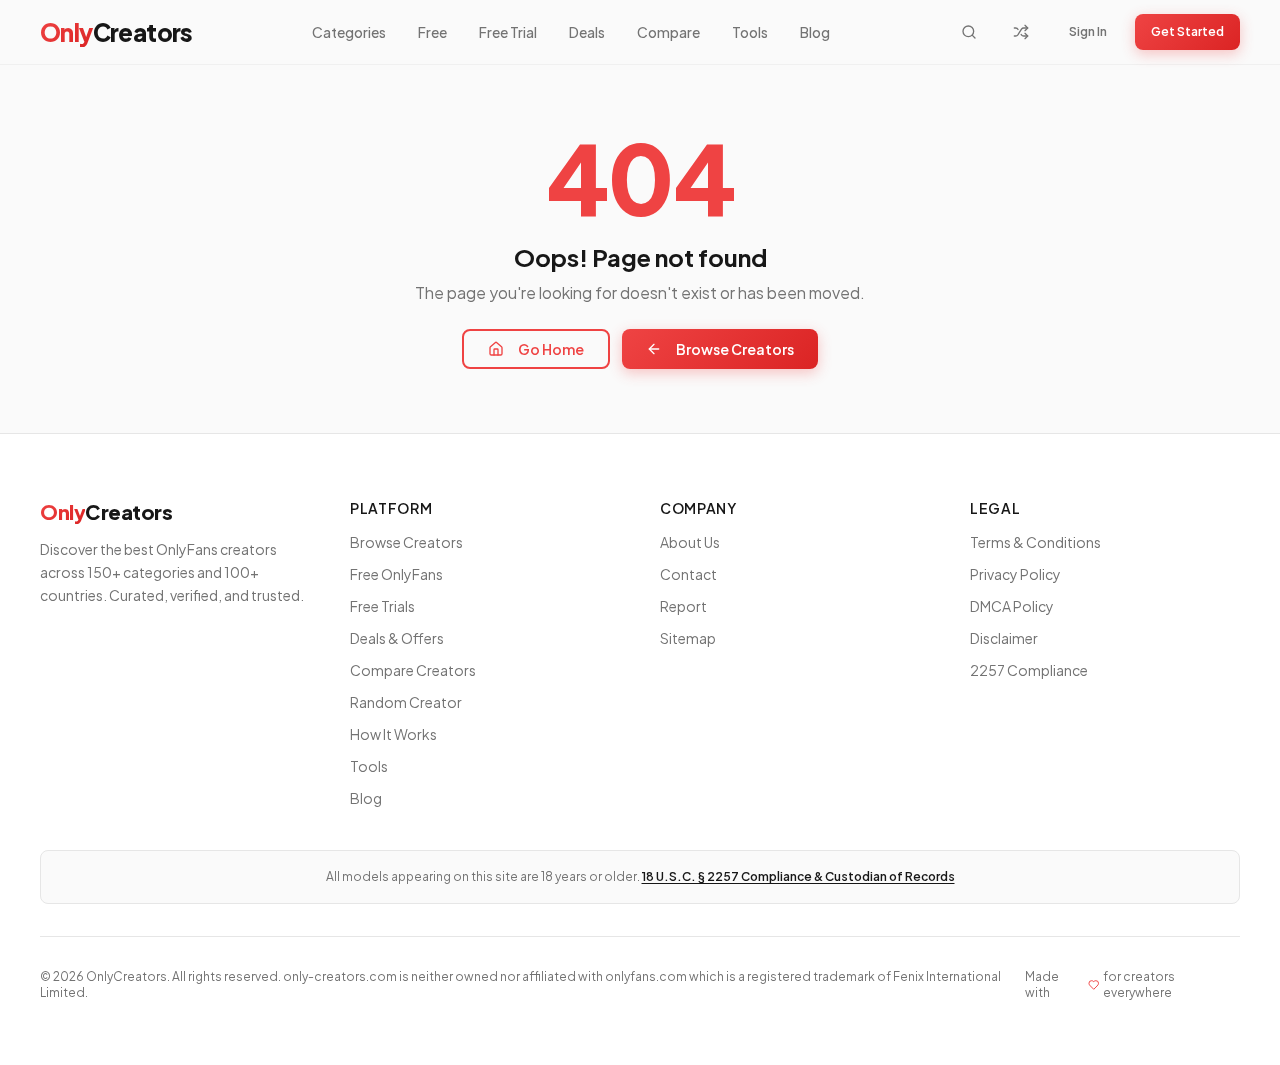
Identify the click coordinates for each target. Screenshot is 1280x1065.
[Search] (969, 32)
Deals (587, 32)
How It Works (393, 734)
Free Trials (382, 606)
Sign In (1088, 31)
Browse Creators (735, 349)
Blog (815, 32)
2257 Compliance (1029, 670)
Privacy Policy (1015, 574)
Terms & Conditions (1035, 542)
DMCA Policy (1012, 606)
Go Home (551, 349)
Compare (668, 32)
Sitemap (688, 638)
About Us (690, 542)
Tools (750, 32)
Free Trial (508, 32)
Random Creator (406, 702)
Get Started (1187, 31)
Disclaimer (1004, 638)
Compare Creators (413, 670)
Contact (688, 574)
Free (432, 32)
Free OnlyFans (396, 574)
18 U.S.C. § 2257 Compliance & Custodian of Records (798, 876)
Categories (349, 32)
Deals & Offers (397, 638)
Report (683, 606)
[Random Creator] (1021, 32)
